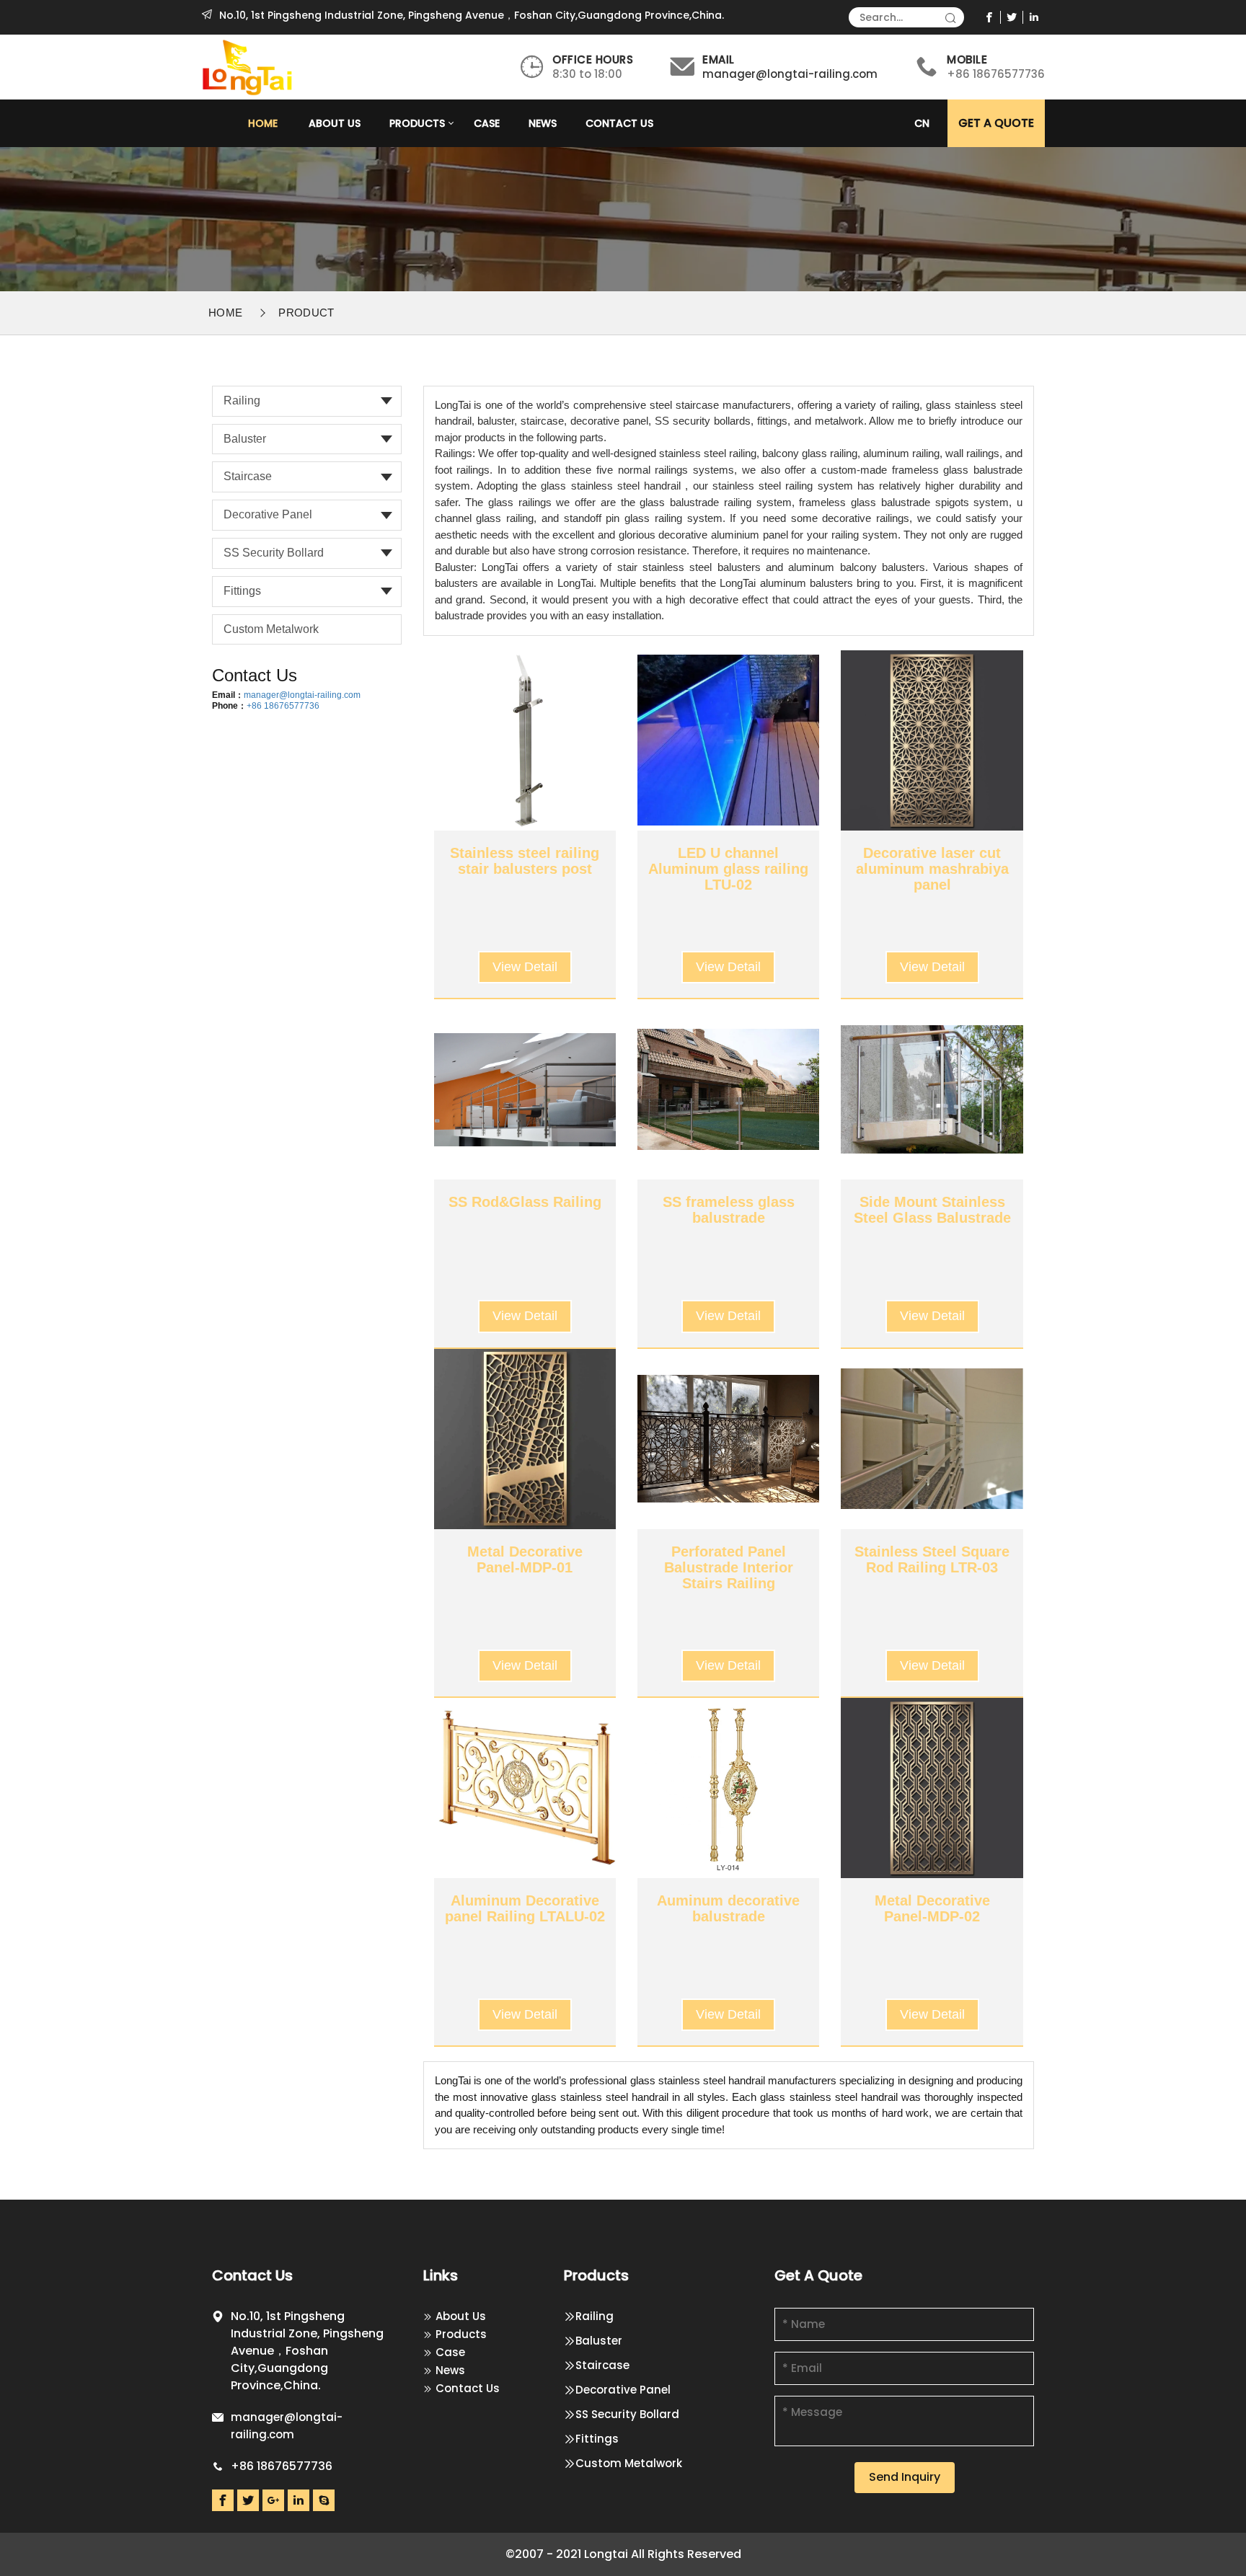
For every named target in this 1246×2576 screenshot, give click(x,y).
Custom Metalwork (271, 629)
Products (417, 123)
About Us (335, 123)
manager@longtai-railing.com (790, 74)
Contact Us (619, 123)
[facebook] (990, 17)
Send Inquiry (905, 2477)
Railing (242, 400)
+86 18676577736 (283, 706)
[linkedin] (1034, 17)
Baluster (245, 439)
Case (487, 123)
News (543, 123)
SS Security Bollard (274, 553)
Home (263, 123)
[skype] (324, 2500)
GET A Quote (996, 123)
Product (306, 313)
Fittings (242, 591)
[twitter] (1012, 17)
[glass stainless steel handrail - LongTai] (248, 66)
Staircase (248, 476)
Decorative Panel (268, 514)
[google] (273, 2500)
